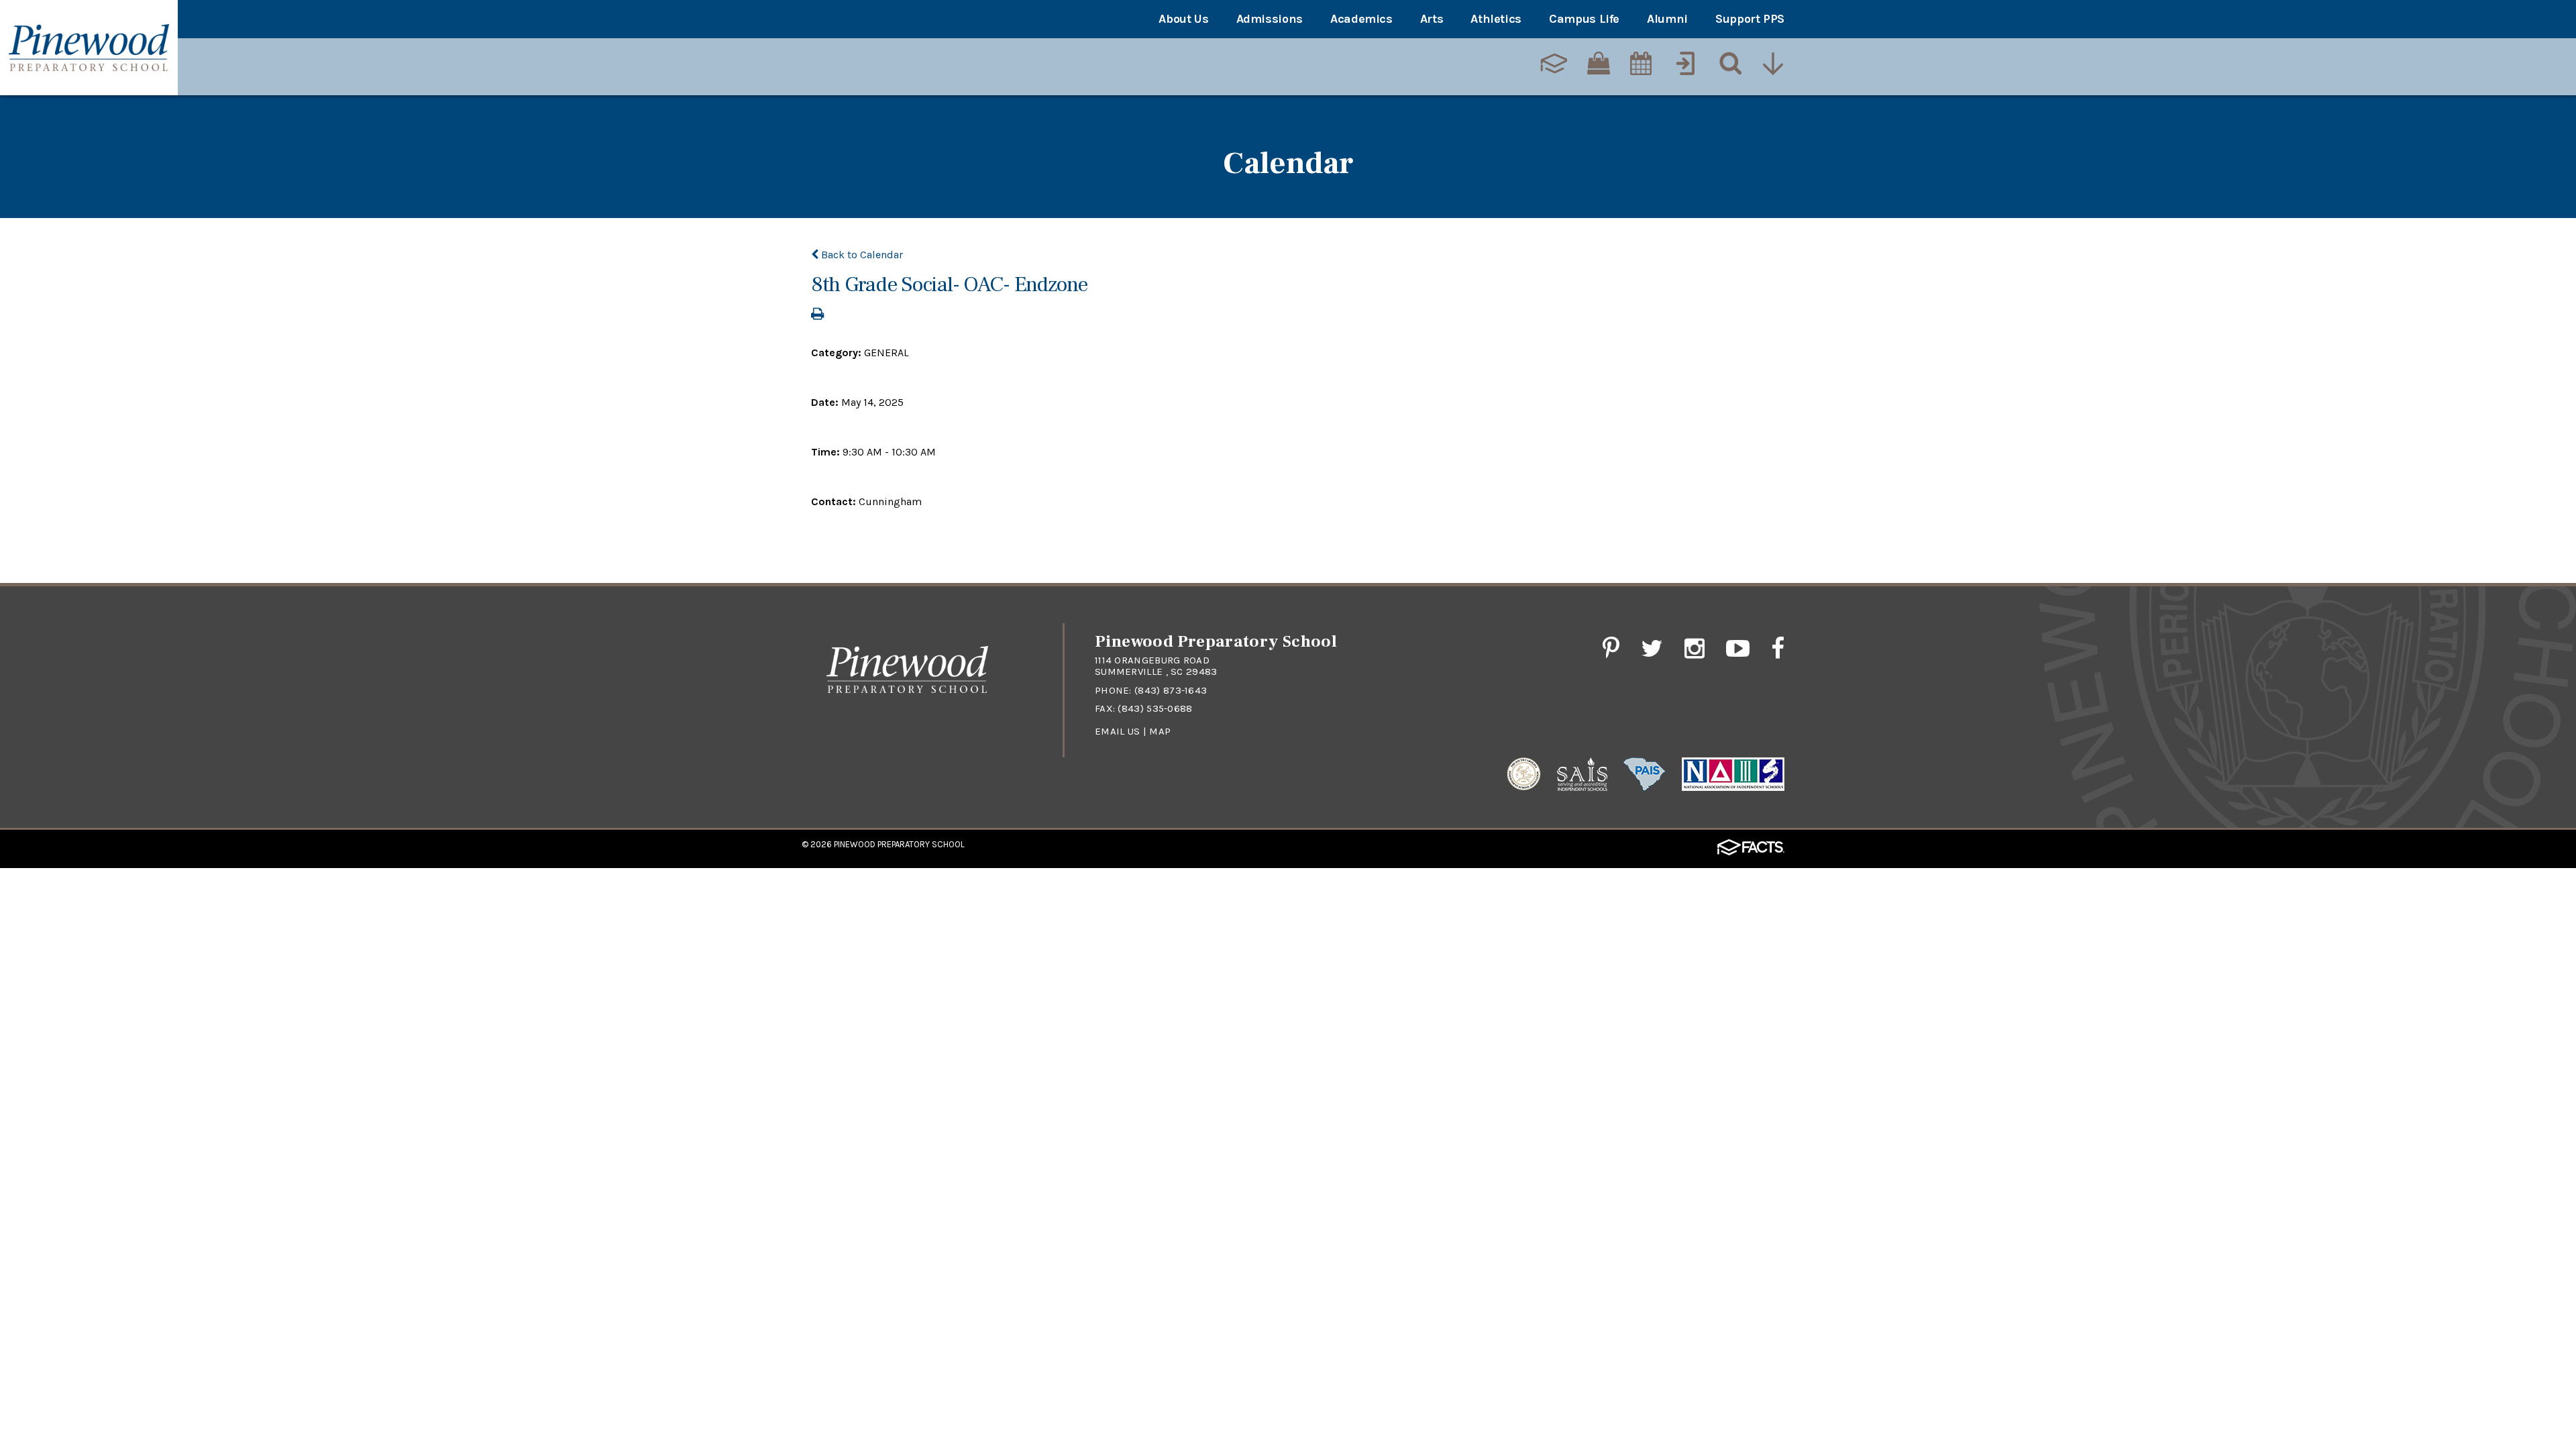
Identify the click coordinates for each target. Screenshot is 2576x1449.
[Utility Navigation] (1774, 65)
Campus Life (1584, 19)
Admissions (1270, 19)
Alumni (1667, 19)
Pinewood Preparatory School (899, 844)
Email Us (1117, 731)
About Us (1183, 19)
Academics (1361, 19)
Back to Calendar (861, 255)
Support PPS (1750, 19)
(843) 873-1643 (1171, 690)
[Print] (817, 315)
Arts (1432, 19)
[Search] (1729, 65)
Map (1160, 731)
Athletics (1496, 19)
